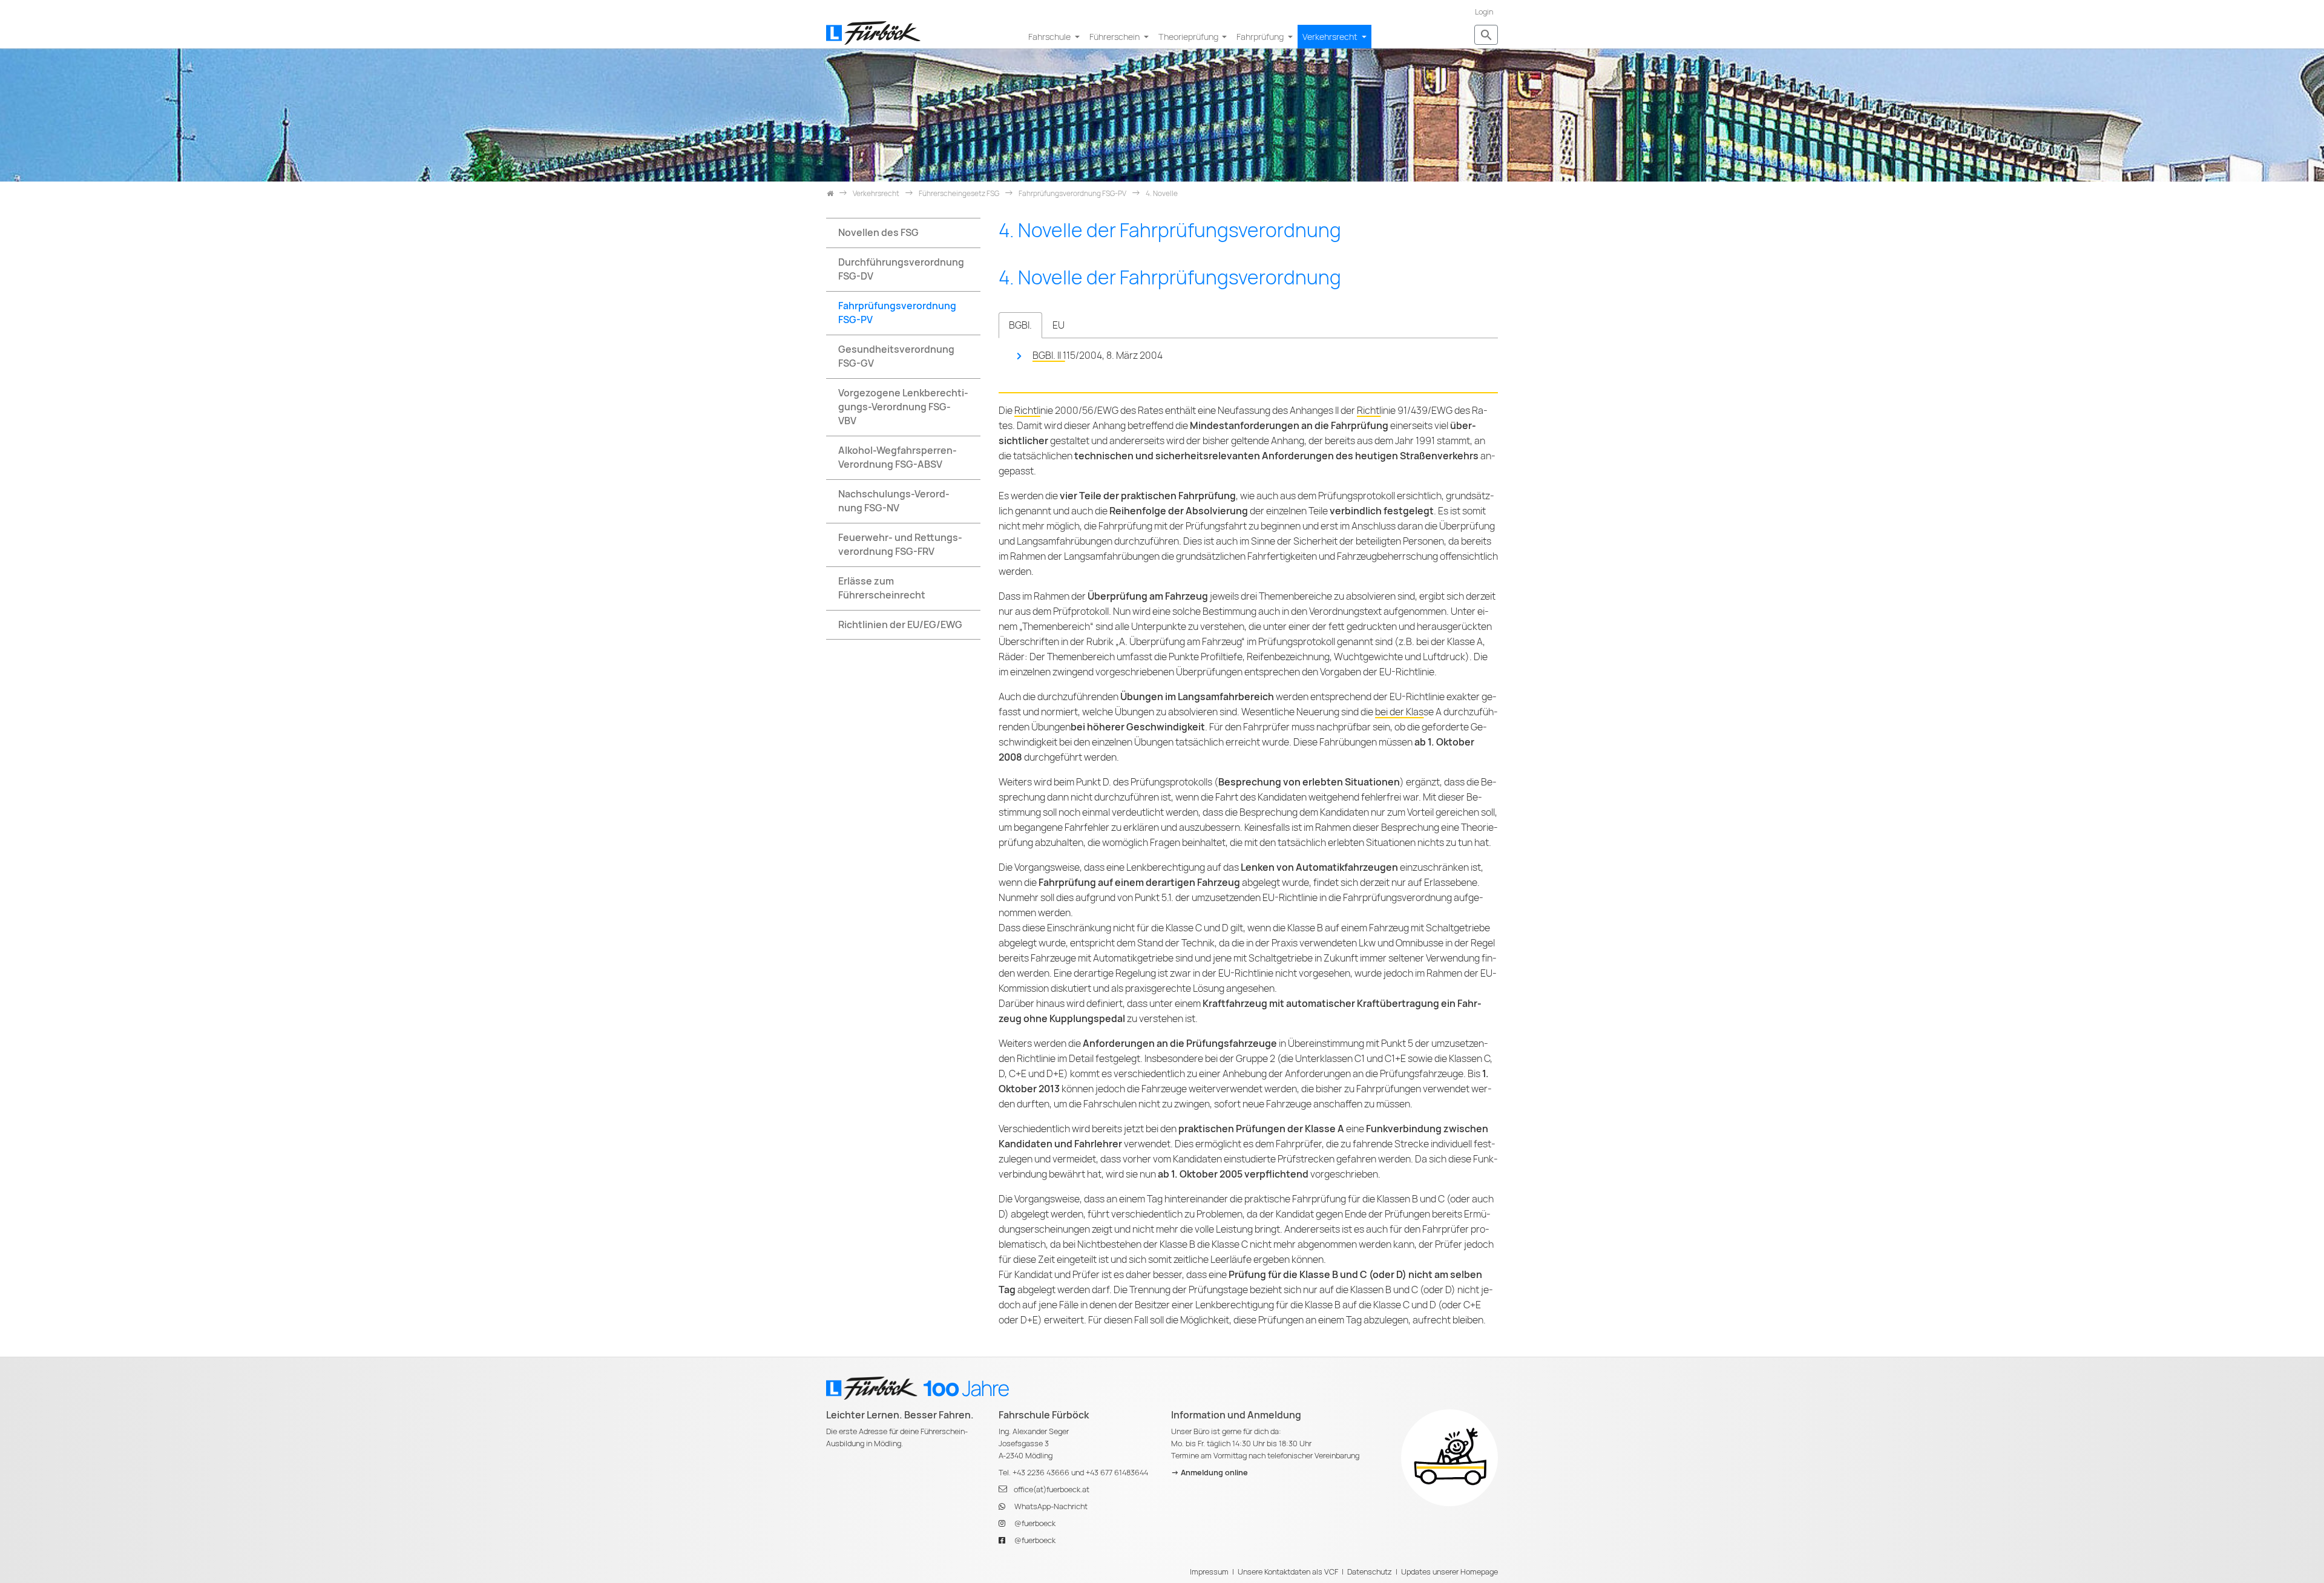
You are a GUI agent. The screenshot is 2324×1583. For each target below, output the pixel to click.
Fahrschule (1050, 37)
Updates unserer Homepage (1449, 1572)
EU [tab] (1059, 325)
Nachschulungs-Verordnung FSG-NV (894, 501)
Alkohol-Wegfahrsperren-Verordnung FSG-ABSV (898, 457)
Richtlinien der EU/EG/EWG (900, 625)
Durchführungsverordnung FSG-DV (901, 269)
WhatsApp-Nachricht (1051, 1506)
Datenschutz (1370, 1572)
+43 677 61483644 (1117, 1473)
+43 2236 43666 (1041, 1473)
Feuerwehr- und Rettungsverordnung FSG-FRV (900, 545)
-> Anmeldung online (1210, 1473)
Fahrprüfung (1261, 37)
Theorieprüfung (1189, 37)
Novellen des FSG (878, 233)
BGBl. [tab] (1020, 325)
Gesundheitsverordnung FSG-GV (896, 356)
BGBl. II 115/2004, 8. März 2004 (1098, 356)
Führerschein (1115, 37)
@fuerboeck (1035, 1523)
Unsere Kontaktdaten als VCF (1288, 1572)
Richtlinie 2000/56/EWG (1066, 411)
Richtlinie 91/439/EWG (1405, 411)
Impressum (1209, 1572)
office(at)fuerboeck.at (1052, 1490)
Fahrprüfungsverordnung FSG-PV (897, 313)
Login (1484, 12)
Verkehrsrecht (1331, 37)
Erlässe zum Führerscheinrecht (882, 588)
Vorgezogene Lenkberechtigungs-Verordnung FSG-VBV (903, 407)
